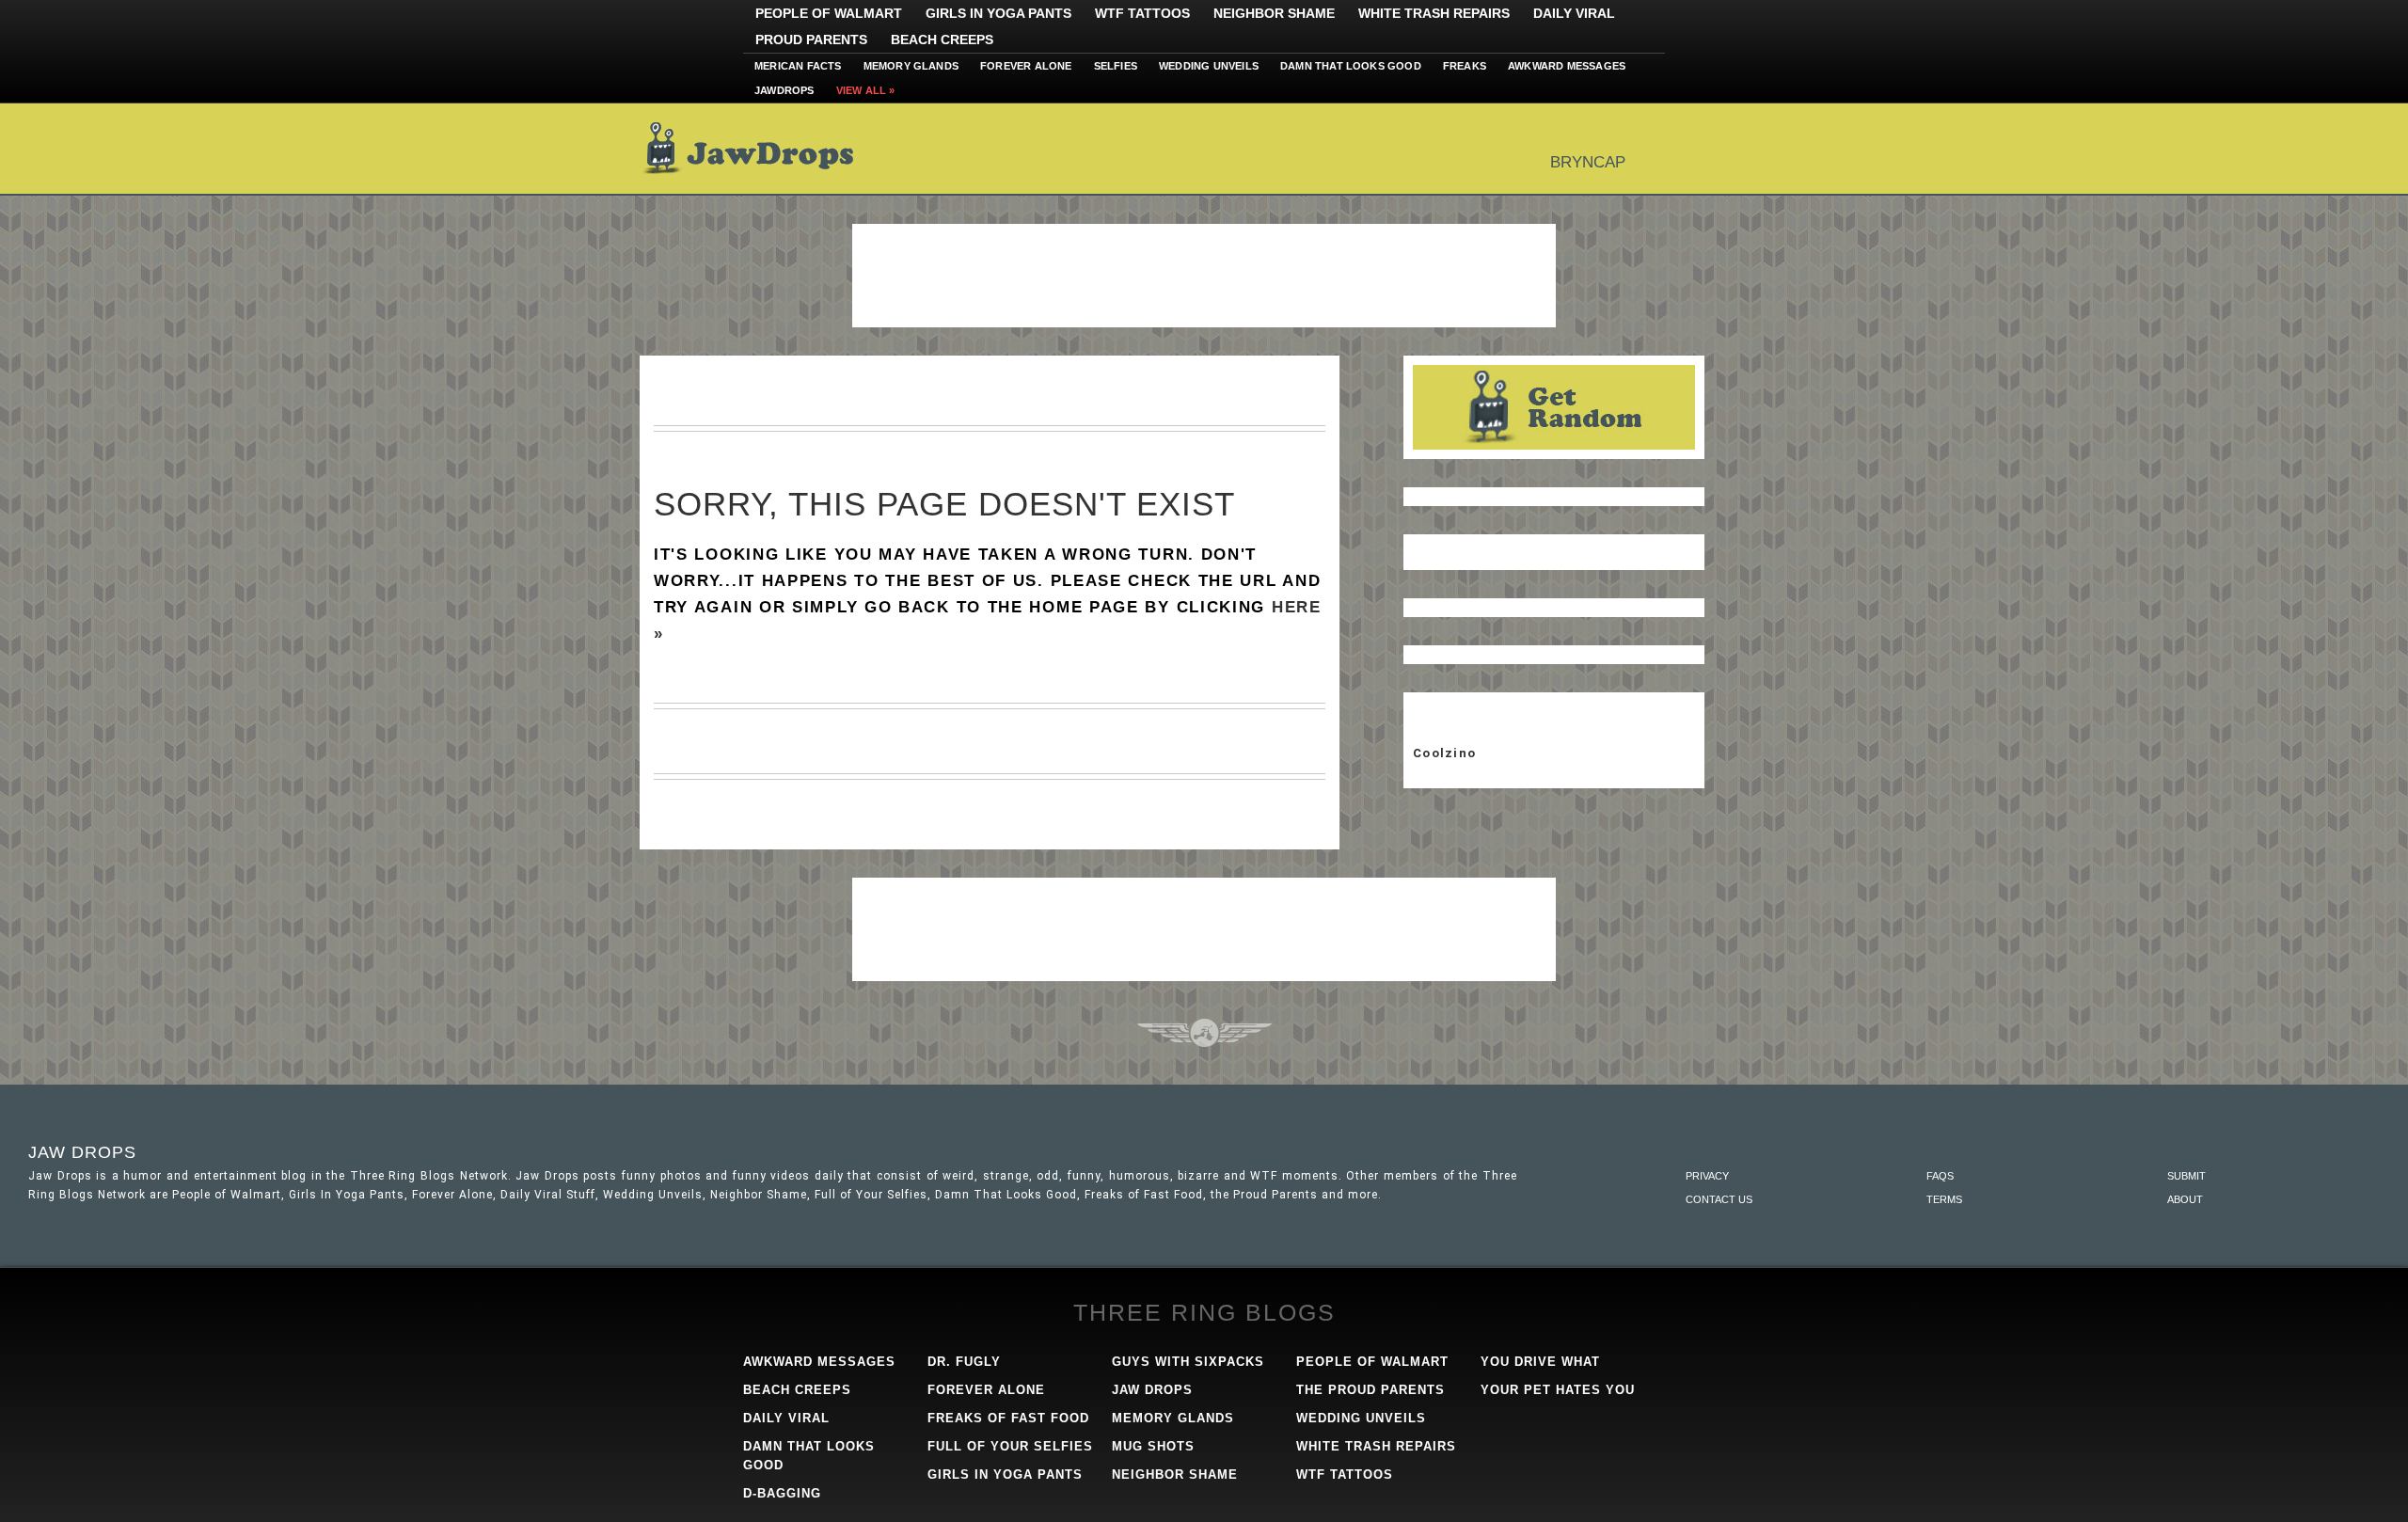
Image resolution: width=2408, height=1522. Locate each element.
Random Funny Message (1554, 407)
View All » (866, 90)
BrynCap (1588, 162)
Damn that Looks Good (1351, 66)
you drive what (1540, 1362)
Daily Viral (1574, 13)
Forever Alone (1026, 66)
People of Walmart (829, 13)
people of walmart (1372, 1362)
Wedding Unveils (1209, 66)
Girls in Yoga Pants (998, 13)
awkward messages (819, 1362)
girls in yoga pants (1005, 1474)
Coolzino (1444, 753)
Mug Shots (1153, 1446)
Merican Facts (798, 66)
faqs (1940, 1176)
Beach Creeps (942, 40)
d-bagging (782, 1493)
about (2185, 1199)
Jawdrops (784, 90)
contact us (1719, 1199)
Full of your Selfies (1010, 1446)
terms (1944, 1199)
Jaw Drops (760, 149)
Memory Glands (911, 66)
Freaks (1465, 66)
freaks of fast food (1008, 1418)
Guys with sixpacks (1188, 1362)
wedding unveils (1361, 1418)
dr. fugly (964, 1362)
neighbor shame (1175, 1474)
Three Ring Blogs (1204, 1312)
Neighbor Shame (1274, 13)
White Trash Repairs (1434, 13)
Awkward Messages (1567, 66)
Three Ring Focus (1204, 1033)
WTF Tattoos (1142, 13)
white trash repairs (1376, 1446)
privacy (1707, 1176)
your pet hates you (1558, 1390)
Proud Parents (811, 40)
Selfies (1116, 66)
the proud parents (1370, 1390)
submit (2186, 1176)
